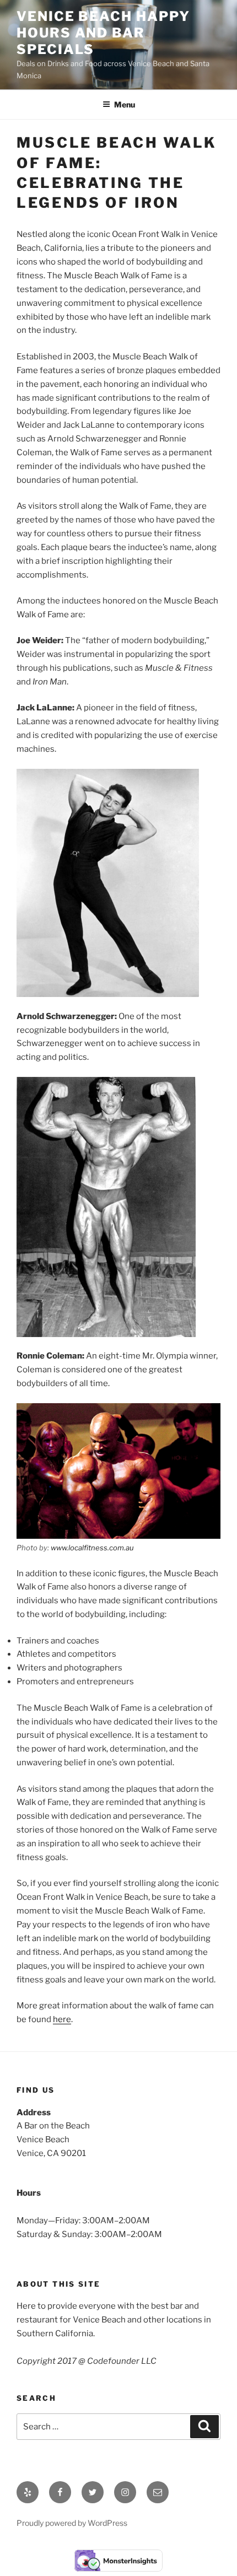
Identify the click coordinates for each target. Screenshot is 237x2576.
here (62, 2019)
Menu (125, 104)
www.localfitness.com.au (92, 1548)
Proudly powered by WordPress (72, 2523)
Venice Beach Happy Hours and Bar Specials (103, 33)
